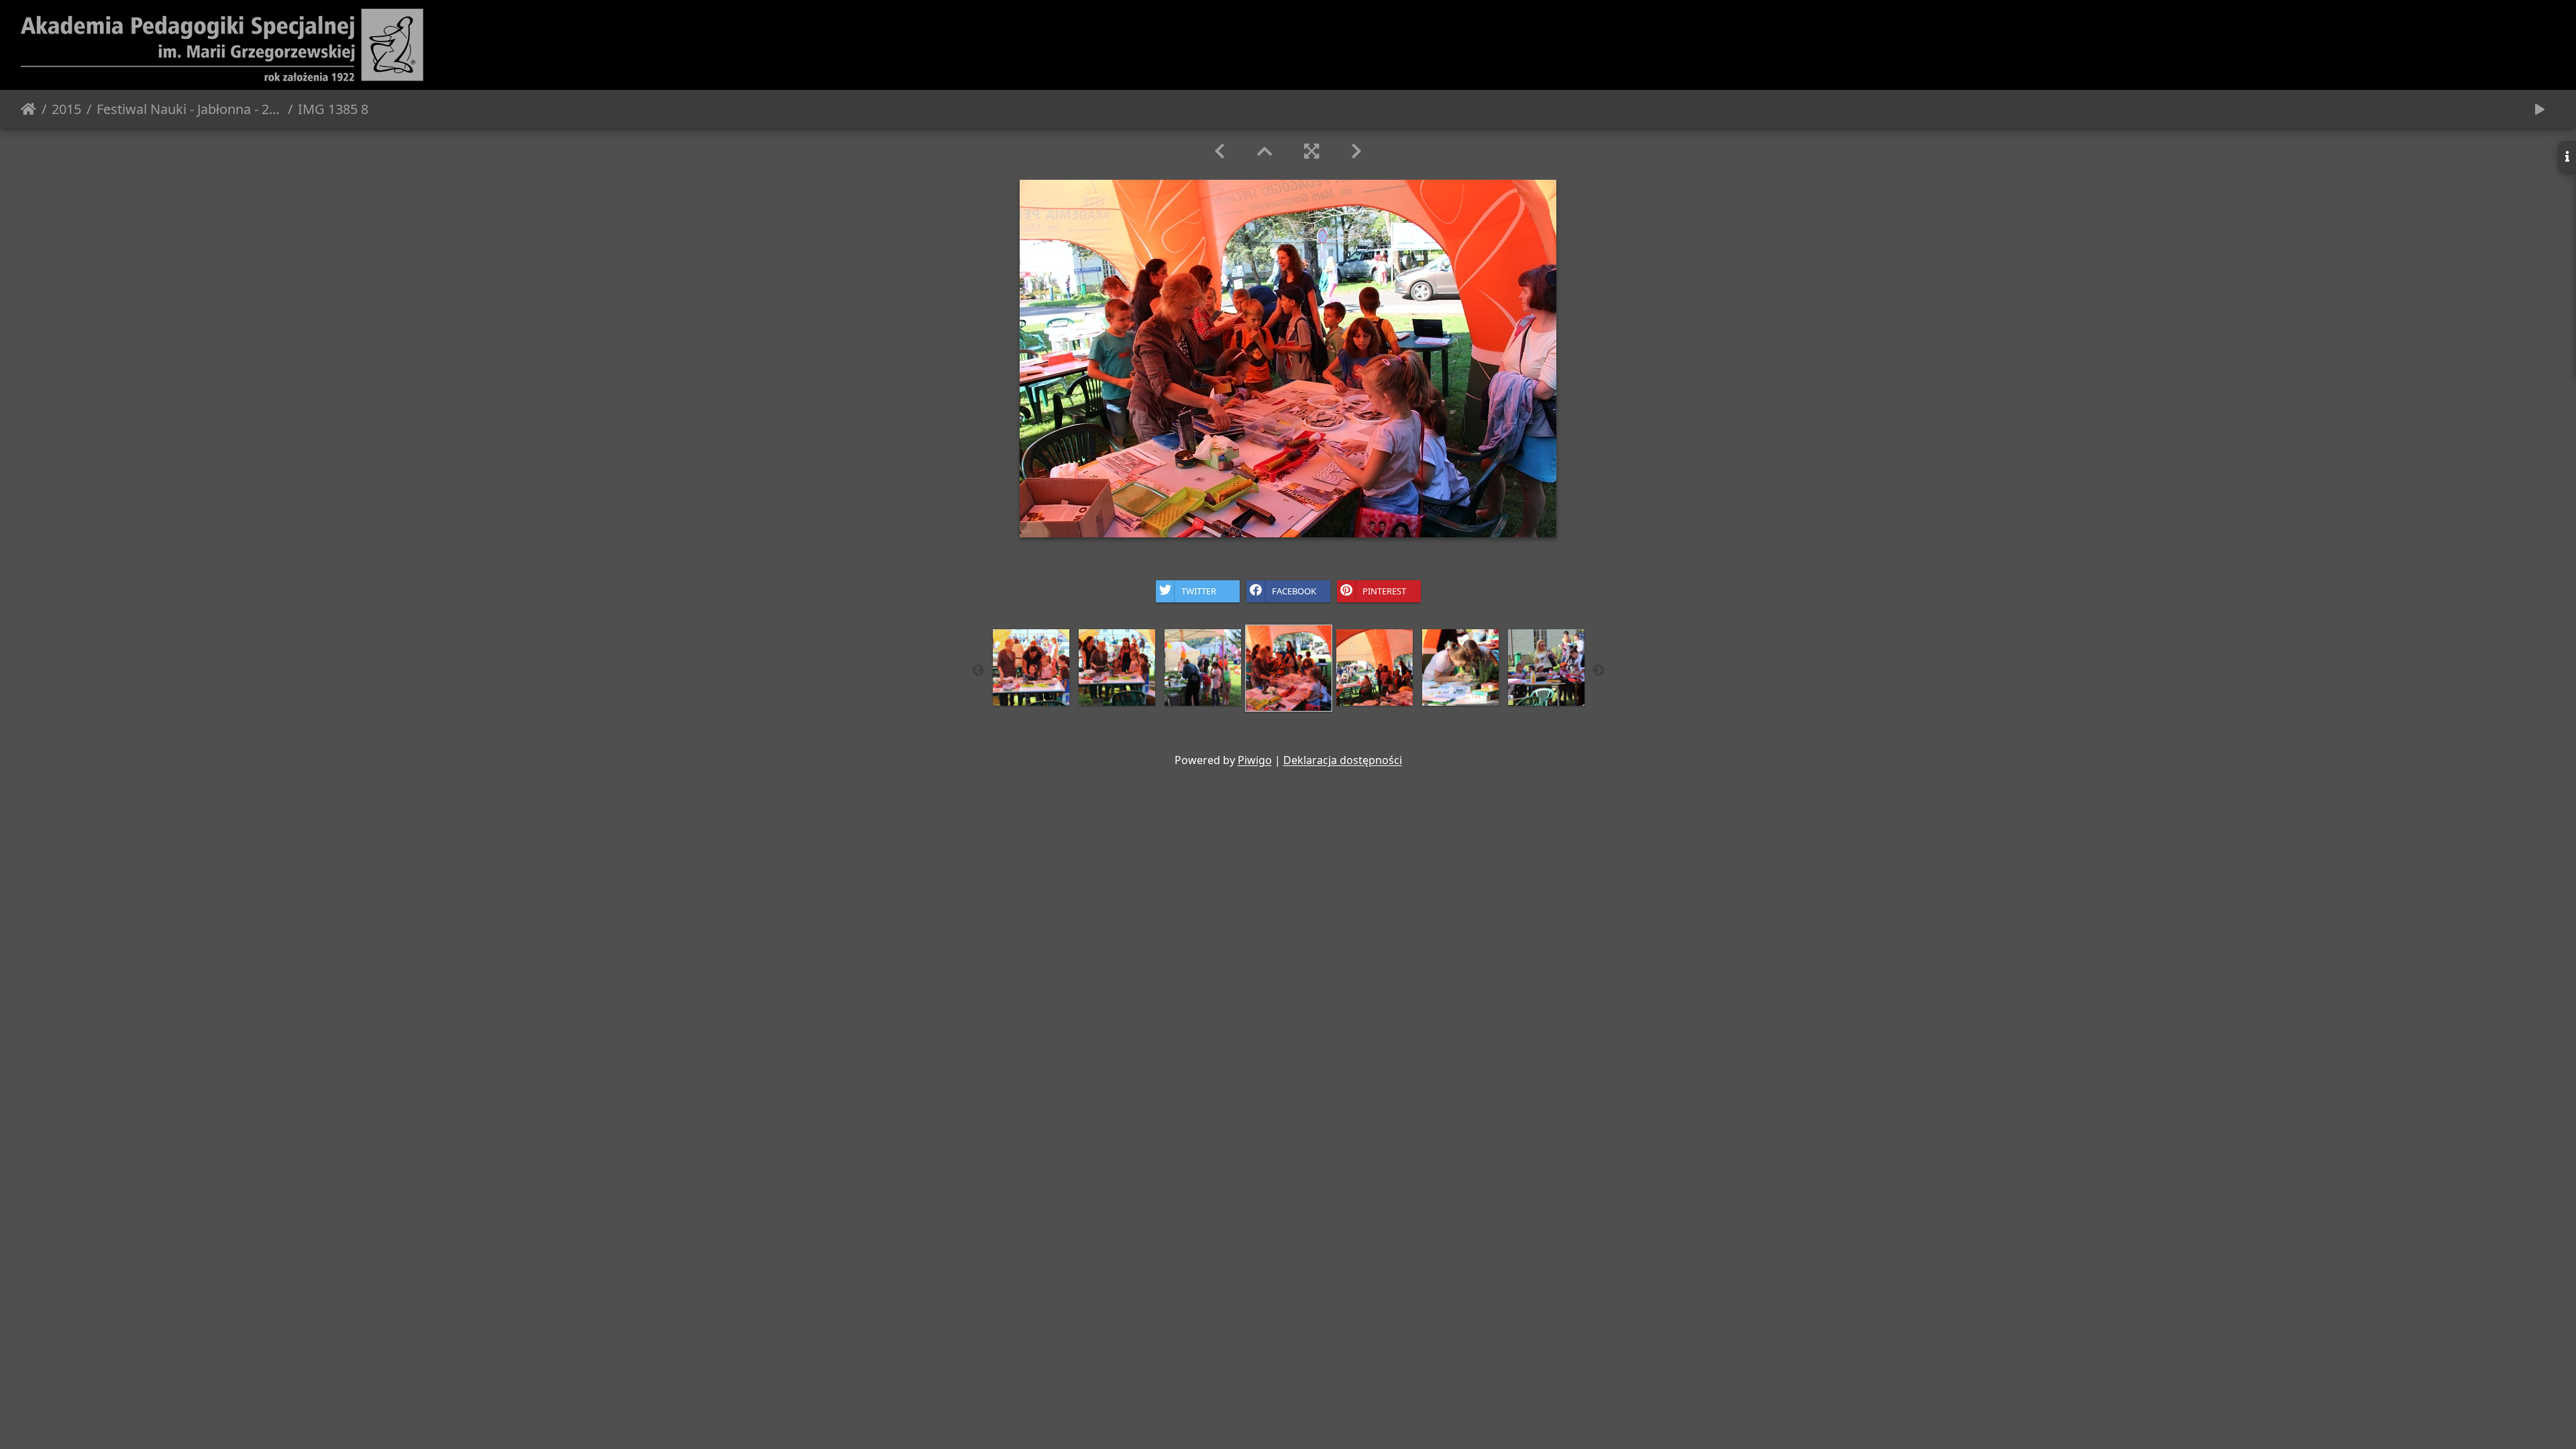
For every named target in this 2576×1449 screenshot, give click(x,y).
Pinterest (1384, 590)
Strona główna (29, 109)
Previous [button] (978, 671)
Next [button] (1599, 671)
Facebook (1294, 590)
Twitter (1199, 590)
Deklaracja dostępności (1343, 760)
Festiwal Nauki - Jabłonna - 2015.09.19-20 (190, 109)
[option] (1031, 667)
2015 (66, 109)
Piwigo (1255, 760)
